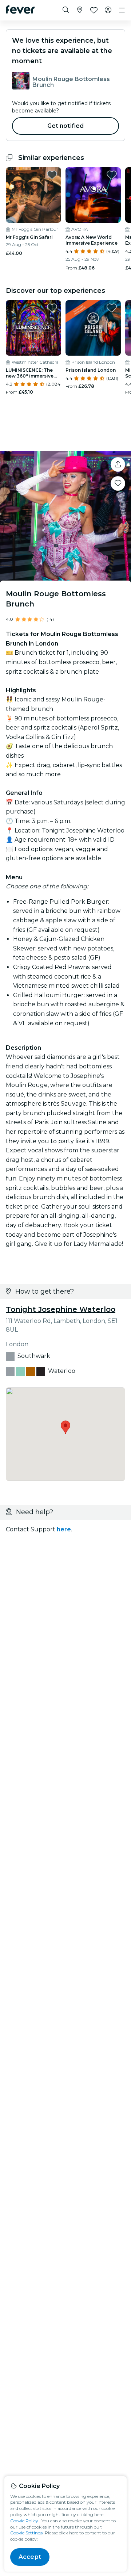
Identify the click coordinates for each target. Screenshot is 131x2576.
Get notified (66, 126)
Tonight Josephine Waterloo (61, 1309)
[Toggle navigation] (122, 10)
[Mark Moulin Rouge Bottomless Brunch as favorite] (118, 483)
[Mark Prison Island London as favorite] (112, 308)
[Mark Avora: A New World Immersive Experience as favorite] (112, 175)
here (64, 1529)
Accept (30, 2557)
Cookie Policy (24, 2521)
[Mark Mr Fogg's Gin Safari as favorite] (52, 175)
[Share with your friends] (118, 464)
